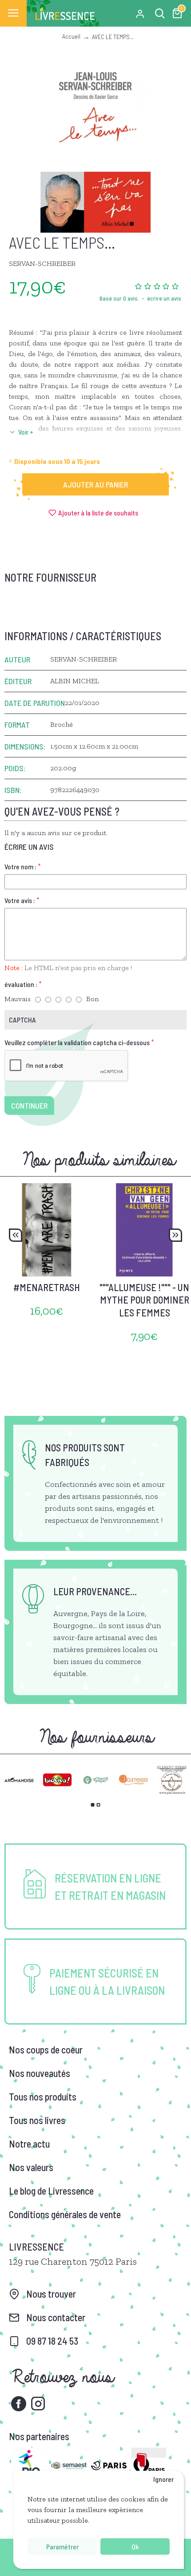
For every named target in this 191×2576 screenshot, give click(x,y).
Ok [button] (135, 2546)
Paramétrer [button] (62, 2546)
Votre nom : (20, 866)
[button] (16, 1235)
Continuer (29, 1106)
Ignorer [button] (163, 2479)
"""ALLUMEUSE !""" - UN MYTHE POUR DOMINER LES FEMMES (144, 1300)
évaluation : (21, 984)
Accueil (71, 36)
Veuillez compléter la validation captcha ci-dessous (77, 1042)
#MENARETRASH (47, 1287)
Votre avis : (20, 900)
